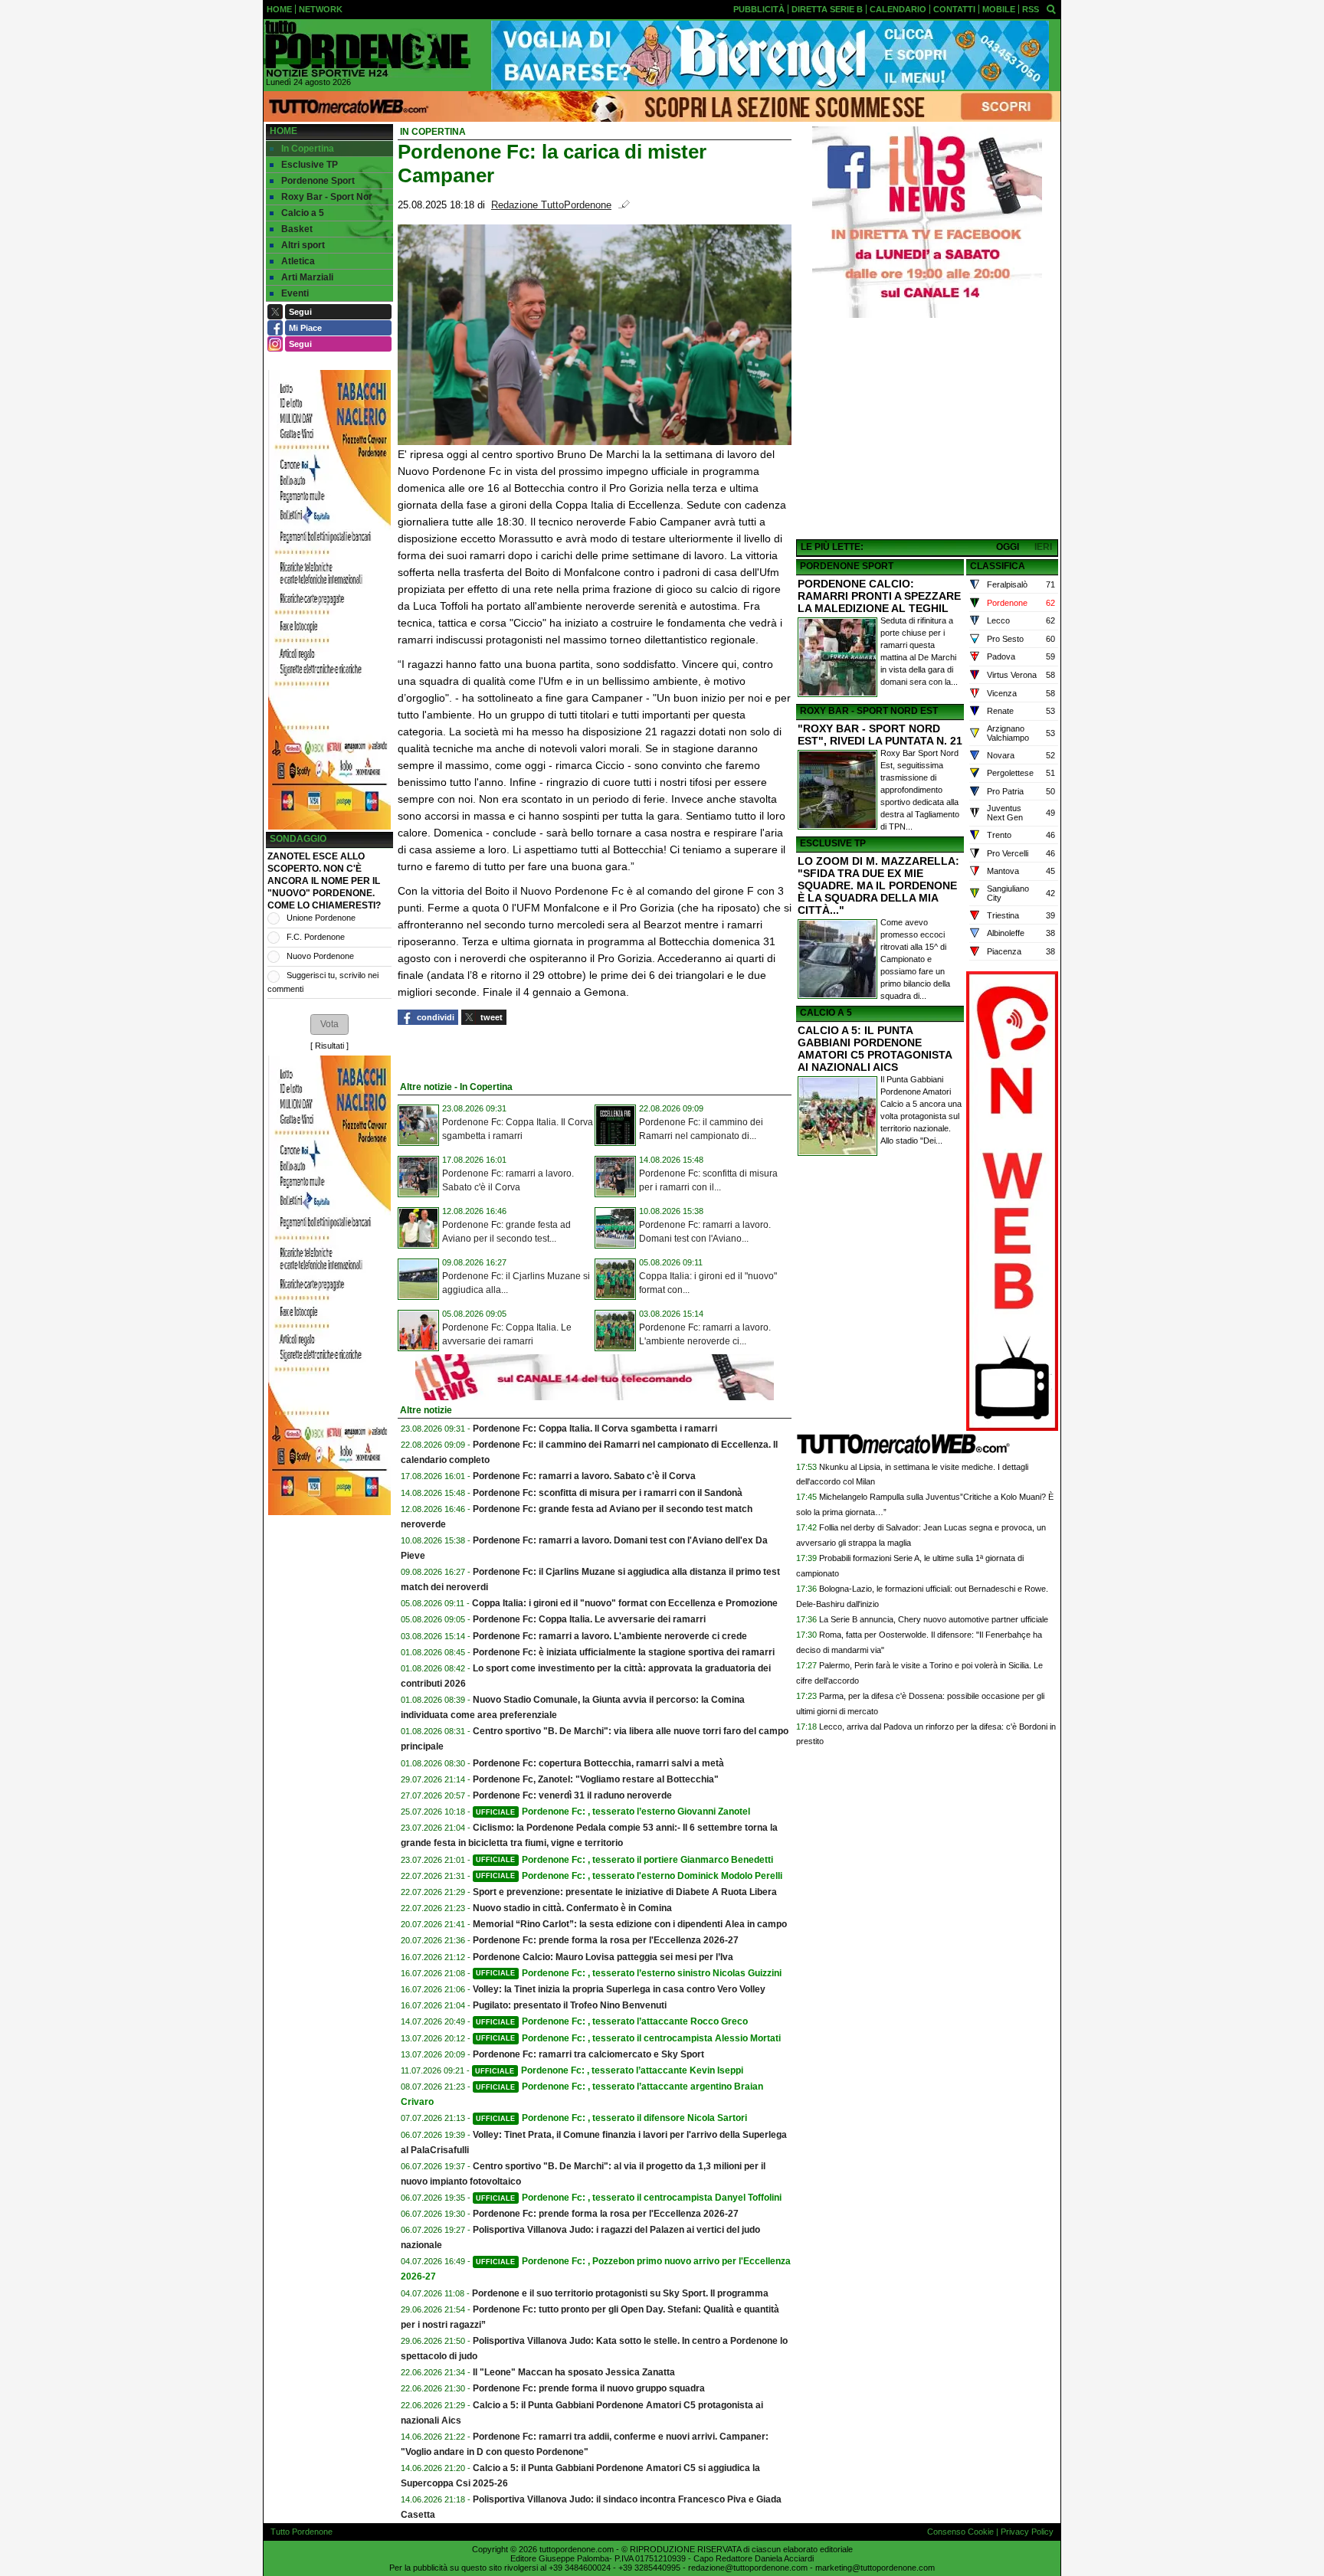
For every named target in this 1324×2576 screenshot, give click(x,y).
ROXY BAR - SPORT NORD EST (869, 711)
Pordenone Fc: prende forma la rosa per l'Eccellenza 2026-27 (606, 1940)
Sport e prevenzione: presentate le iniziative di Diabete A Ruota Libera (625, 1892)
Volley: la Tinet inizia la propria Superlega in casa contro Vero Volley (619, 1989)
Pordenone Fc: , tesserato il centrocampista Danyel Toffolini (629, 2198)
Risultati (329, 1046)
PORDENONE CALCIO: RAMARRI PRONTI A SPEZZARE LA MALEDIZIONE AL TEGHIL (879, 596)
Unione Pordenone (321, 918)
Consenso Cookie (960, 2532)
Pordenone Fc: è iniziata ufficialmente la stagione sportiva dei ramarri (624, 1652)
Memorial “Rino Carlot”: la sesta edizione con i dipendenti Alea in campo (630, 1924)
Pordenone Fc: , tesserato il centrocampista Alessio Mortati (628, 2038)
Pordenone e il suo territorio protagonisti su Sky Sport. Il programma (620, 2293)
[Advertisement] (927, 430)
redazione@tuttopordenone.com (748, 2568)
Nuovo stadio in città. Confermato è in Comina (572, 1908)
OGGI (1008, 547)
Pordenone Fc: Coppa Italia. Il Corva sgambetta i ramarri (595, 1429)
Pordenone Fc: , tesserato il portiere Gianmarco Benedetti (624, 1860)
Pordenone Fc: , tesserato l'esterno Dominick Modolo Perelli (629, 1876)
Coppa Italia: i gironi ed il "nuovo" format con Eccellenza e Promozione (625, 1603)
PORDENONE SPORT (847, 566)
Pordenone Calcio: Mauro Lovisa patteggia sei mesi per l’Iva (603, 1957)
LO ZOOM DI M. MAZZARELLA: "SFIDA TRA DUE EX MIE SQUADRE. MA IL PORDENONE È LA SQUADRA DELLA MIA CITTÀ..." (878, 885)
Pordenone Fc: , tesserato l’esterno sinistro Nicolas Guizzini (629, 1973)
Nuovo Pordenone (320, 956)
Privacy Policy (1027, 2532)
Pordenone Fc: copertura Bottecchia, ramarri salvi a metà (598, 1763)
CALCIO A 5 (826, 1013)
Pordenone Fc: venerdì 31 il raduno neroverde (572, 1795)
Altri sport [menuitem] (303, 245)
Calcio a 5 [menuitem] (303, 213)
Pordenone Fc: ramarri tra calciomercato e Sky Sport (588, 2054)
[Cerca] (1051, 8)
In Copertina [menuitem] (308, 149)
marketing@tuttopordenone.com (875, 2568)
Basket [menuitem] (297, 229)
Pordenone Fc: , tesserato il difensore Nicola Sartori (611, 2118)
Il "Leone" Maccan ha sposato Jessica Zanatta (574, 2372)
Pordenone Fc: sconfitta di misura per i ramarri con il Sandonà (608, 1493)
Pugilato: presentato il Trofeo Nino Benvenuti (570, 2005)
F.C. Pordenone (316, 937)
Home (283, 131)
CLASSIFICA (998, 566)
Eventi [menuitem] (295, 293)
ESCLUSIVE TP (833, 843)
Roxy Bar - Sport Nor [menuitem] (327, 197)
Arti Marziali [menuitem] (307, 277)
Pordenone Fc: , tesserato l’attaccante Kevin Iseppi (609, 2070)
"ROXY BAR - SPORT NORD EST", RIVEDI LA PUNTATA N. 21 (880, 735)
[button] (329, 1024)
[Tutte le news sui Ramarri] (367, 49)
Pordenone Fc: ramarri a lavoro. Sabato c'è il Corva (584, 1476)
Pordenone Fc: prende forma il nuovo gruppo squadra (589, 2388)
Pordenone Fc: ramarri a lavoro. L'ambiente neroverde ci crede (610, 1636)
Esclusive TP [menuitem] (310, 165)
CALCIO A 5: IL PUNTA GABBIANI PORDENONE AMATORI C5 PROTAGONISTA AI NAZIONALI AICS (875, 1049)
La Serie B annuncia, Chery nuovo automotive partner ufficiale (934, 1619)
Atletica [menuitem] (298, 261)
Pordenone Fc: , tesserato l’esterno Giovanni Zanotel (613, 1812)
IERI (1043, 547)
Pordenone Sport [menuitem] (318, 181)
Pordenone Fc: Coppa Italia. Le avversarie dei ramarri (589, 1619)
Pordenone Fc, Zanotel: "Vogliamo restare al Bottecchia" (596, 1779)
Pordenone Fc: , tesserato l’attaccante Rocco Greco (612, 2021)
